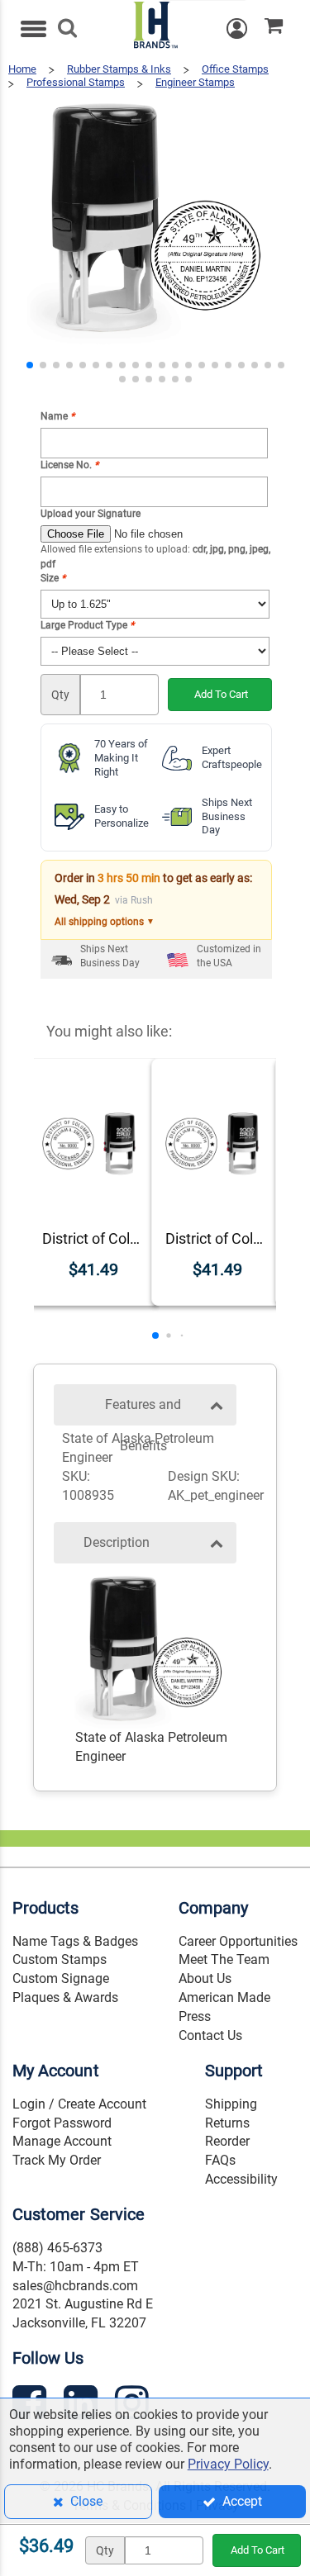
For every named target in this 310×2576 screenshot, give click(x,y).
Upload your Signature (91, 514)
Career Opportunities (238, 1941)
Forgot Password (62, 2123)
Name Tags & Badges (75, 1941)
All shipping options (105, 922)
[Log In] (246, 28)
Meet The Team (224, 1959)
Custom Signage (61, 1978)
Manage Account (62, 2141)
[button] (30, 365)
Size (53, 578)
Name (57, 416)
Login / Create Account (79, 2104)
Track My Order (57, 2160)
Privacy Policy (228, 2464)
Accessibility (241, 2179)
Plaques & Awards (65, 1997)
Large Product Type (87, 625)
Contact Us (210, 2035)
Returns (227, 2123)
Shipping (231, 2104)
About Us (205, 1978)
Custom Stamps (60, 1959)
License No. (69, 465)
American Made (224, 1997)
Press (195, 2016)
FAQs (220, 2160)
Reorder (227, 2141)
